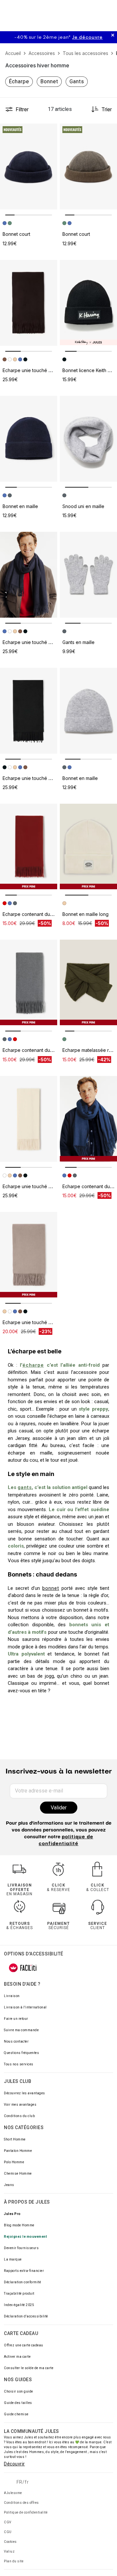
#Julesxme (13, 2493)
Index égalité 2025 (19, 2305)
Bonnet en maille (20, 506)
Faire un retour (16, 2019)
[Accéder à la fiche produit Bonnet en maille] (29, 439)
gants (25, 1487)
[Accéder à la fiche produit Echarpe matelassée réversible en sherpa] (88, 983)
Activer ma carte (17, 2357)
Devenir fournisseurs (21, 2248)
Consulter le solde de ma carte (29, 2368)
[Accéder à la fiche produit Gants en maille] (88, 575)
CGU (8, 2532)
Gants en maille (78, 642)
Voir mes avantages (20, 2105)
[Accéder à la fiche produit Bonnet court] (29, 167)
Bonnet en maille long (85, 914)
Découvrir (14, 2464)
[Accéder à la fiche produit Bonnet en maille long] (88, 847)
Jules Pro (12, 2214)
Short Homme (15, 2139)
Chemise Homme (18, 2173)
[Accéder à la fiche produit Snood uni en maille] (88, 439)
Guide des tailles (18, 2403)
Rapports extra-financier (24, 2271)
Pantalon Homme (18, 2151)
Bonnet (49, 81)
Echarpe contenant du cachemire (38, 914)
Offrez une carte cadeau (24, 2345)
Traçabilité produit (19, 2294)
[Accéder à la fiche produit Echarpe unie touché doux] (29, 303)
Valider (59, 1808)
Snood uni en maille (83, 506)
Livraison (12, 1996)
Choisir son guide (19, 2391)
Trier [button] (107, 109)
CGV (8, 2522)
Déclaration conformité (22, 2282)
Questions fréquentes (21, 2053)
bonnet (51, 1588)
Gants (77, 81)
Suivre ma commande (21, 2030)
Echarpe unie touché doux (31, 370)
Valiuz (9, 2551)
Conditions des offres (21, 2503)
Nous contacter (16, 2041)
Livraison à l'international (25, 2007)
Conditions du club (19, 2116)
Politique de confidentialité (26, 2512)
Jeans (9, 2185)
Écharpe (19, 81)
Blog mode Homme (19, 2225)
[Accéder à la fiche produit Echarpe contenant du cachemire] (29, 847)
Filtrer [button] (22, 109)
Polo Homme (14, 2162)
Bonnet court (16, 234)
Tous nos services (19, 2064)
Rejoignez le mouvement (25, 2237)
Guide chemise (16, 2414)
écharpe (33, 1365)
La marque (13, 2259)
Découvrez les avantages (25, 2093)
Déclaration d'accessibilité (26, 2316)
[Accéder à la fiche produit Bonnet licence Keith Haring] (88, 303)
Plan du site (14, 2561)
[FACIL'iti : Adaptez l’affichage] (23, 1968)
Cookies (10, 2542)
